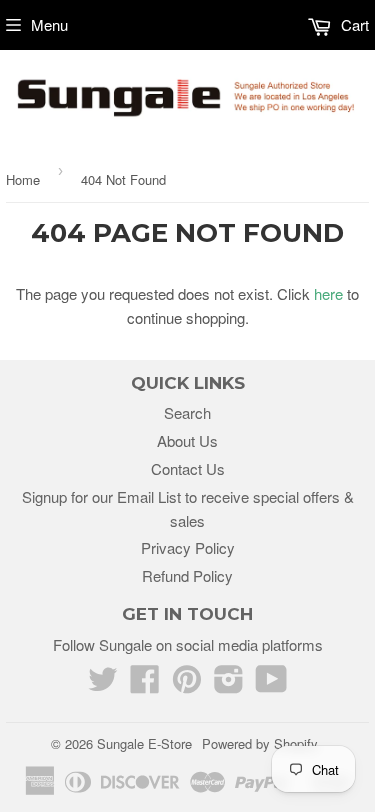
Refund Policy (187, 575)
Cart (353, 24)
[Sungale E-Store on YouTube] (271, 684)
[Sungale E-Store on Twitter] (103, 684)
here (328, 293)
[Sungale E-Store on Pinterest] (187, 684)
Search (187, 412)
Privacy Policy (188, 547)
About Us (187, 440)
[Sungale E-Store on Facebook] (145, 684)
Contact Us (188, 468)
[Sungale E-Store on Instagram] (229, 684)
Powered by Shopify (260, 743)
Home (23, 179)
